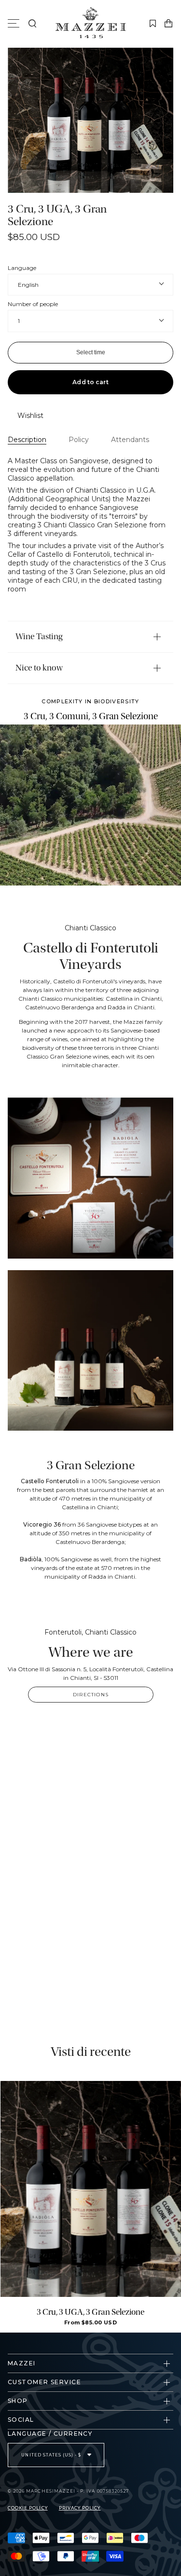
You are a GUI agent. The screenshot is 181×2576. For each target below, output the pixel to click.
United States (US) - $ (52, 2455)
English (28, 285)
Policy (79, 440)
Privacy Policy (80, 2508)
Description (27, 440)
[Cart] (168, 24)
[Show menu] (15, 24)
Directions (91, 1695)
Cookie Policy (28, 2508)
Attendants (130, 440)
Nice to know (39, 668)
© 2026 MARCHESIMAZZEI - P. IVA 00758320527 (68, 2491)
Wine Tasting (39, 637)
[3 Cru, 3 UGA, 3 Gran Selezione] (91, 2189)
